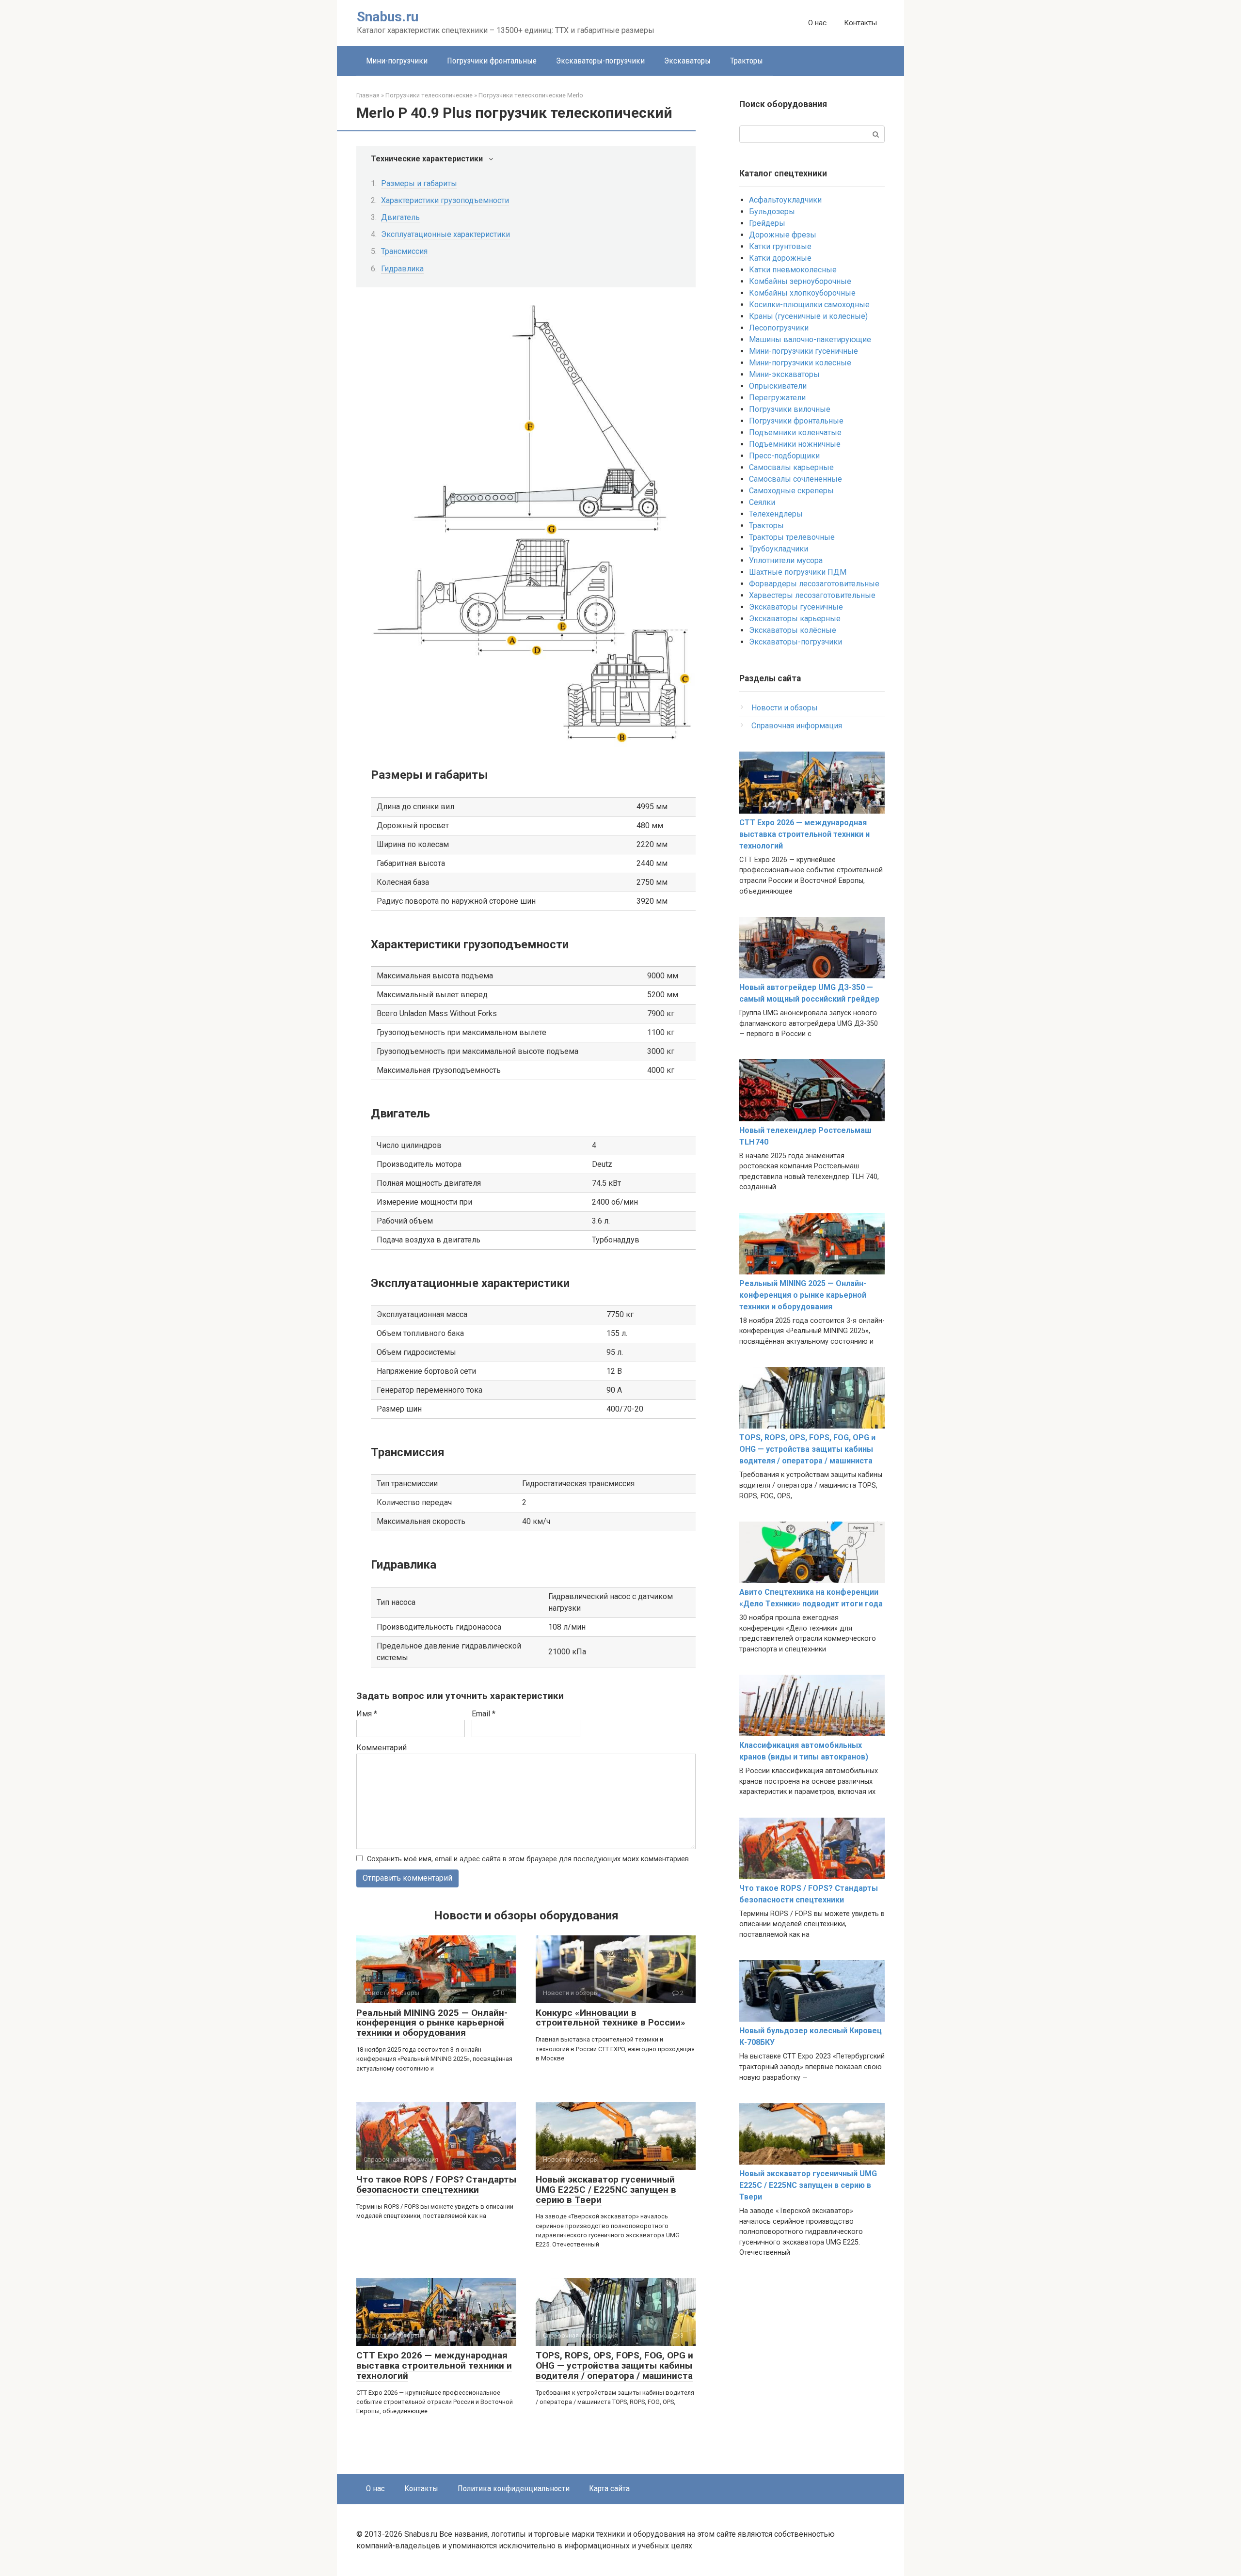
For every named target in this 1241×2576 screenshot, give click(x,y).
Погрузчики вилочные (790, 409)
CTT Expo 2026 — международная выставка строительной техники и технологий (434, 2365)
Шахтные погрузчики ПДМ (798, 572)
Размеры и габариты (419, 183)
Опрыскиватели (778, 386)
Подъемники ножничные (795, 444)
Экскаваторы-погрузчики (600, 61)
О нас (817, 23)
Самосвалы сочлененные (796, 479)
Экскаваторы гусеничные (796, 607)
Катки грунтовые (780, 246)
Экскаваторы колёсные (793, 630)
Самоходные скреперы (791, 491)
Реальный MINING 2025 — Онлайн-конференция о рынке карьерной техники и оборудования (432, 2023)
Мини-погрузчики (397, 61)
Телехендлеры (776, 514)
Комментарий (382, 1748)
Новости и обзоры (785, 708)
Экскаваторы (687, 61)
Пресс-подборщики (784, 456)
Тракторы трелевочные (792, 537)
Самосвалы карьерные (791, 467)
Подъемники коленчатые (795, 432)
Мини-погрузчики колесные (800, 363)
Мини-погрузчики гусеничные (803, 351)
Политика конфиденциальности (514, 2488)
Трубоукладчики (779, 549)
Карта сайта (609, 2488)
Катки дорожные (780, 258)
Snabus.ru (388, 17)
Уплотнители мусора (786, 560)
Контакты (860, 23)
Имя (367, 1714)
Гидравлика (402, 269)
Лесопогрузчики (779, 328)
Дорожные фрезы (783, 235)
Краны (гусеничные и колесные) (808, 316)
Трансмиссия (404, 251)
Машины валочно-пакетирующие (810, 339)
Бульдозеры (772, 212)
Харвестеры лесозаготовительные (812, 595)
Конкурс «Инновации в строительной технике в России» (611, 2018)
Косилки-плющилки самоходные (809, 305)
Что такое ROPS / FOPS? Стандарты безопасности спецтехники (436, 2184)
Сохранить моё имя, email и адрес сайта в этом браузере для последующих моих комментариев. (529, 1859)
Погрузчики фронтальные (492, 61)
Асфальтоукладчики (785, 200)
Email (484, 1714)
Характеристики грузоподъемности (445, 200)
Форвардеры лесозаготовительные (814, 584)
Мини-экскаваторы (784, 374)
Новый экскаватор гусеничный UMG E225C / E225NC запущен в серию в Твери (606, 2190)
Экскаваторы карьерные (795, 619)
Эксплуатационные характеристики (445, 234)
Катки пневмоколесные (793, 270)
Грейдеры (767, 223)
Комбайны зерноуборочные (800, 281)
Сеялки (762, 502)
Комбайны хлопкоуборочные (802, 293)
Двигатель (400, 217)
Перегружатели (777, 398)
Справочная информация (797, 726)
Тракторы (747, 61)
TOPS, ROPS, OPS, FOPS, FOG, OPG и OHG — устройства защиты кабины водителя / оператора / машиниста (614, 2365)
